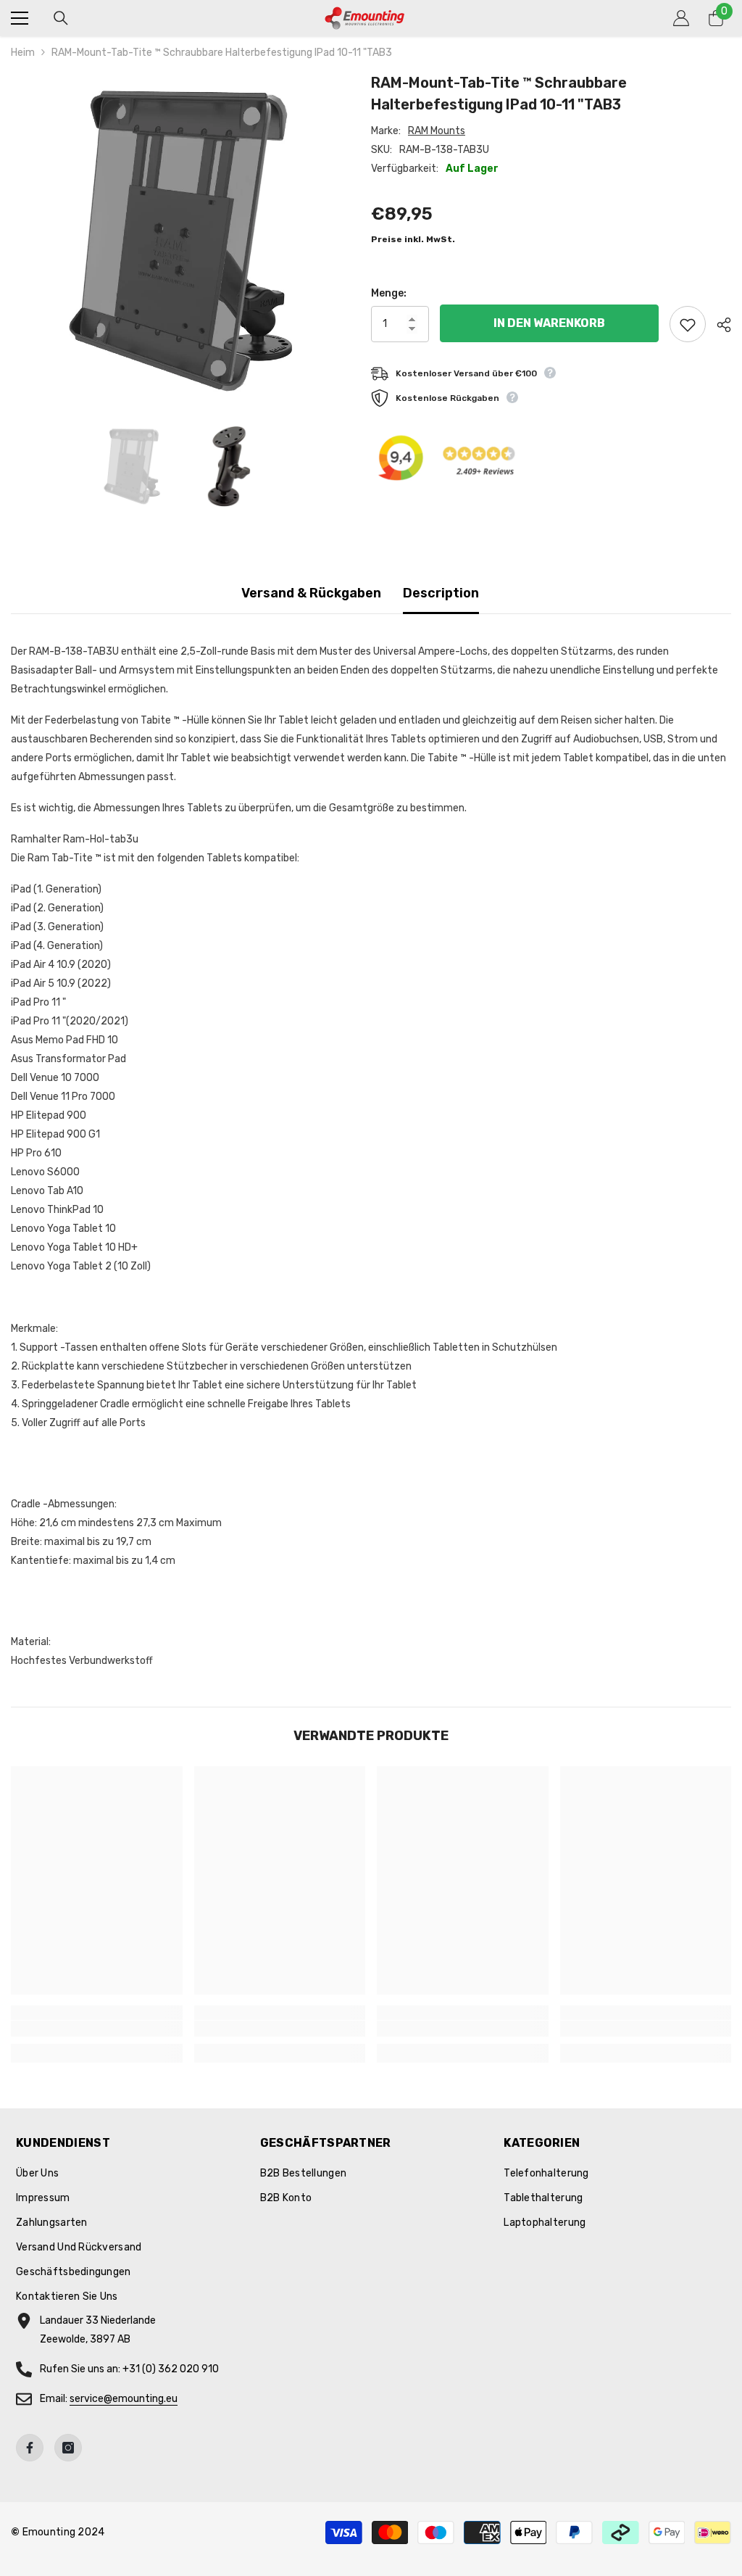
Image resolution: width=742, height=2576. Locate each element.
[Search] (61, 18)
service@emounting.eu (124, 2399)
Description (441, 593)
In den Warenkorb (549, 323)
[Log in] (681, 18)
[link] (97, 2029)
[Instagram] (68, 2448)
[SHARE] (718, 325)
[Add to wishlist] (688, 324)
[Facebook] (30, 2448)
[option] (180, 241)
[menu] (20, 18)
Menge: (389, 293)
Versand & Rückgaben (311, 593)
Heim (23, 53)
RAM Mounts (437, 131)
